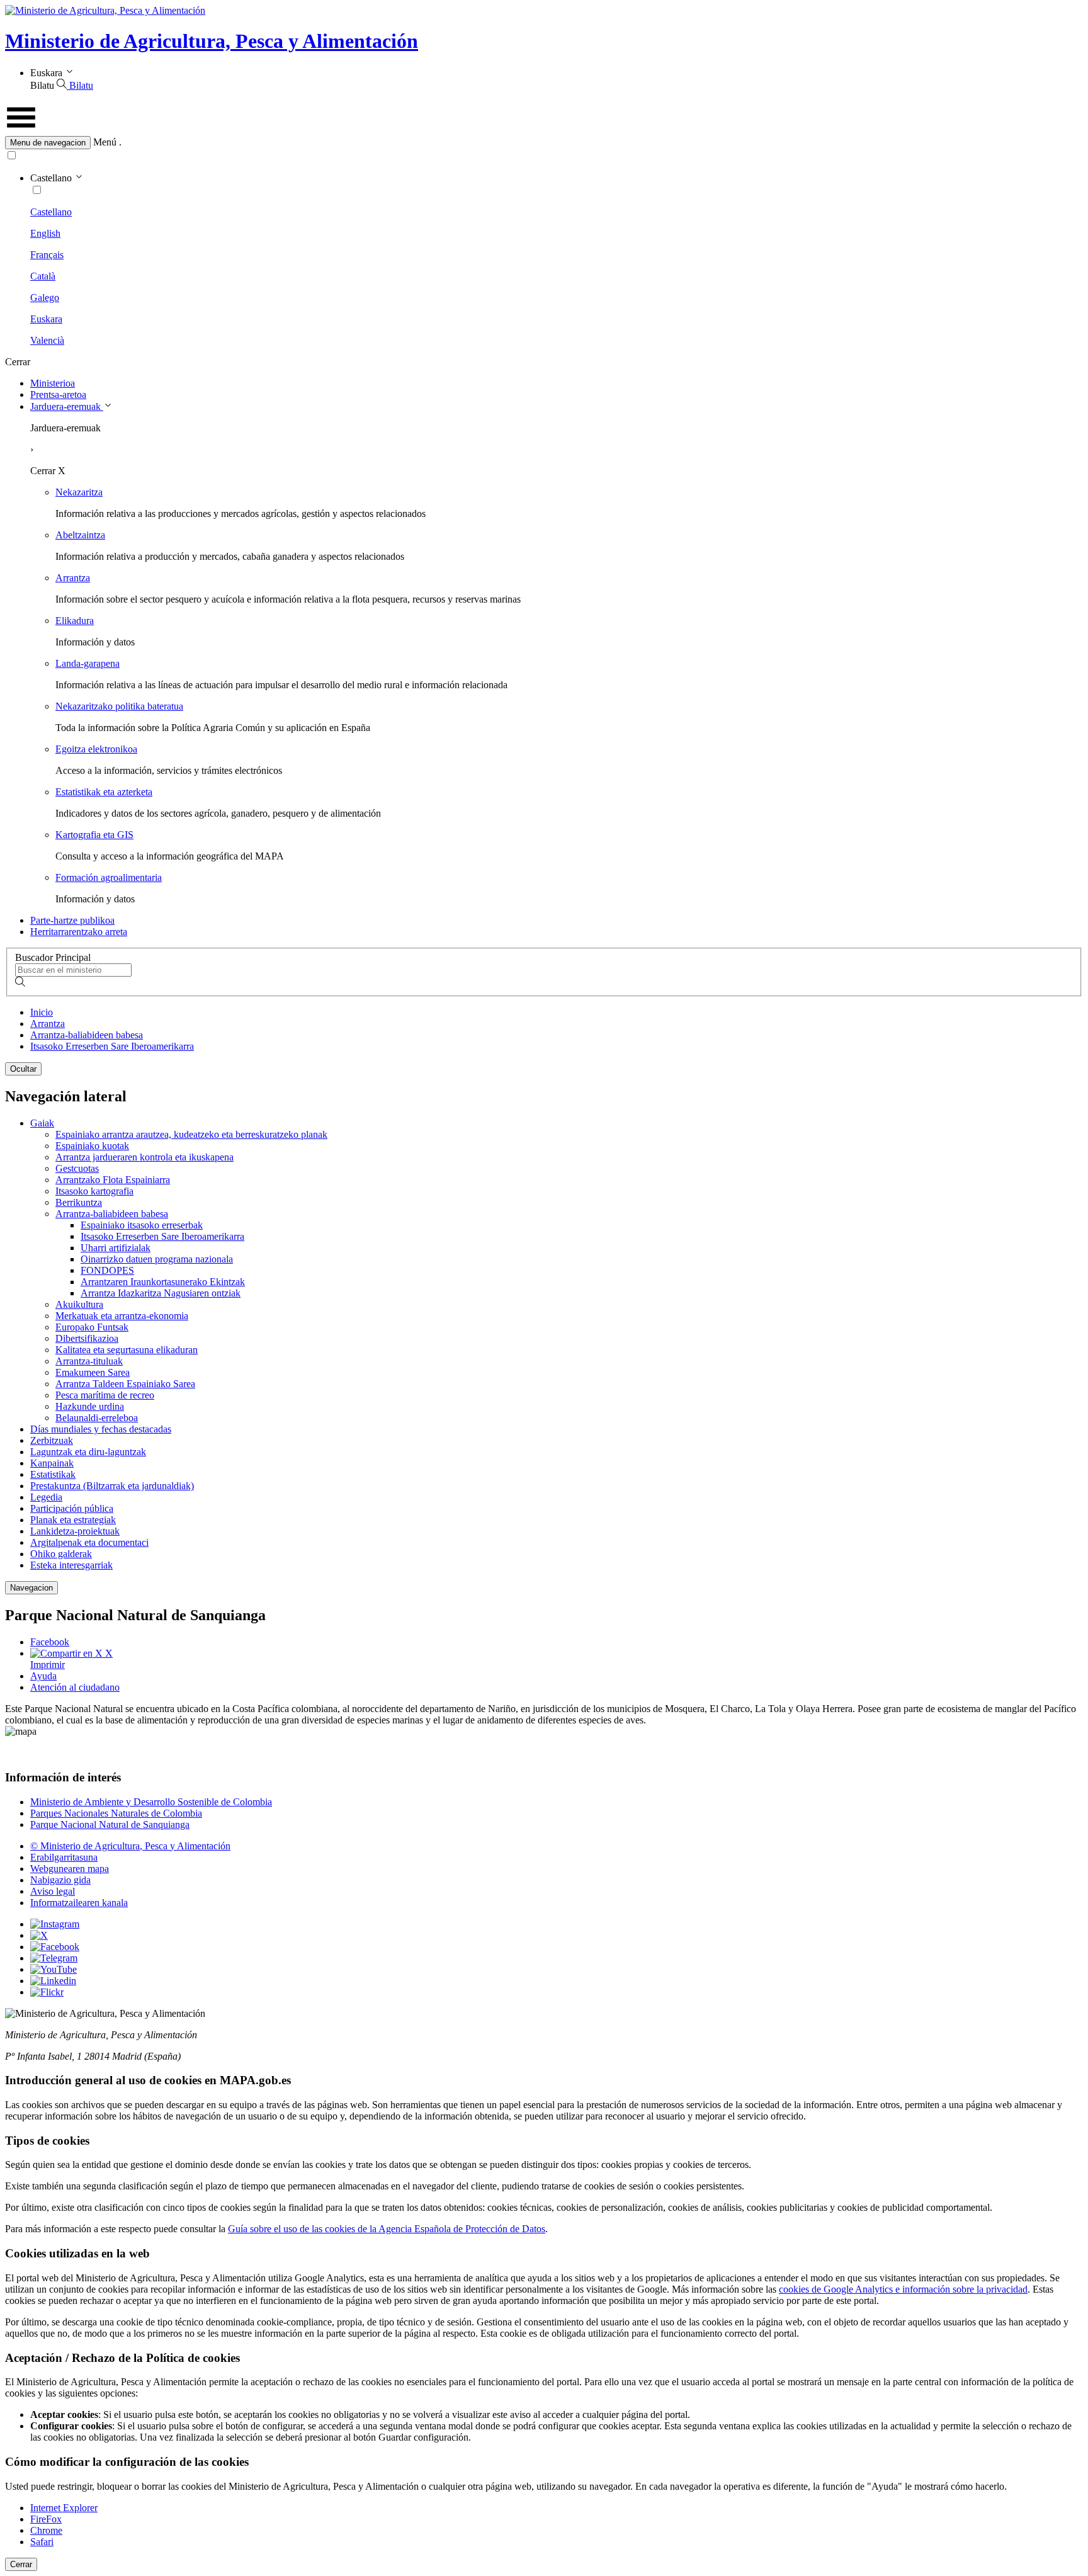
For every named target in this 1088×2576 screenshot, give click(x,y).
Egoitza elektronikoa (96, 749)
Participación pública (72, 1508)
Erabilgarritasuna (64, 1857)
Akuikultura (79, 1304)
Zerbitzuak (52, 1440)
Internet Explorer (64, 2508)
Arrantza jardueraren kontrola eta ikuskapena (144, 1157)
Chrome (46, 2530)
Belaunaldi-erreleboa (97, 1418)
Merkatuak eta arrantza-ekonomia (122, 1316)
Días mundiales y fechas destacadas (101, 1429)
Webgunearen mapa (70, 1869)
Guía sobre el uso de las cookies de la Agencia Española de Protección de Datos (387, 2229)
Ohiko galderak (61, 1554)
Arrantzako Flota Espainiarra (113, 1180)
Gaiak (42, 1123)
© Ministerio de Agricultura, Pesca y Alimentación (130, 1846)
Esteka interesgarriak (71, 1565)
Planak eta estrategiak (73, 1520)
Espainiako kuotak (92, 1146)
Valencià (47, 340)
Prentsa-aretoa (58, 394)
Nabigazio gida (60, 1880)
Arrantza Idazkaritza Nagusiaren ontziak (161, 1293)
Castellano (51, 212)
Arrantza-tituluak (89, 1361)
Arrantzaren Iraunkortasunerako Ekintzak (163, 1282)
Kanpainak (52, 1463)
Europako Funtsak (92, 1327)
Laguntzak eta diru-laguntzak (88, 1452)
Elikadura (75, 621)
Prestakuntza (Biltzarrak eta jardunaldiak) (112, 1486)
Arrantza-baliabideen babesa (87, 1035)
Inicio (42, 1012)
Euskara (46, 319)
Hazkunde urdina (90, 1406)
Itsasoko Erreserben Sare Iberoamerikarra (112, 1046)
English (45, 233)
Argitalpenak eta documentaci (89, 1542)
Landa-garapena (88, 663)
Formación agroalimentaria (109, 877)
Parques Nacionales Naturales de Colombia (116, 1813)
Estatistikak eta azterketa (104, 792)
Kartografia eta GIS (94, 835)
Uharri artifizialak (116, 1248)
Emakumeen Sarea (93, 1372)
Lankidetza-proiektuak (75, 1531)
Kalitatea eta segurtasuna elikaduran (127, 1350)
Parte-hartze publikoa (72, 920)
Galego (45, 298)
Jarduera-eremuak (67, 406)
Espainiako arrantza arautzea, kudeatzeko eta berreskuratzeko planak (191, 1134)
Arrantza (73, 578)
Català (43, 276)
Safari (42, 2542)
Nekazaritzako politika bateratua (119, 706)
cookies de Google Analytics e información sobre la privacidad (903, 2289)
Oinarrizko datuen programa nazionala (157, 1259)
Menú (105, 142)
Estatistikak (53, 1474)
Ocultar (23, 1069)
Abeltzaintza (80, 535)
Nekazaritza (79, 492)
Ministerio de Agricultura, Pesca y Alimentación (212, 41)
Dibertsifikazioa (87, 1338)
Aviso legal (53, 1891)
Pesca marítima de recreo (105, 1395)
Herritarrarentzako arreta (79, 932)
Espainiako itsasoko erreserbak (142, 1225)
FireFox (46, 2519)
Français (47, 255)
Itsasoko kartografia (94, 1191)
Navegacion (31, 1588)
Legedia (46, 1497)
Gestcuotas (77, 1168)
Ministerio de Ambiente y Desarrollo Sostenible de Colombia (151, 1802)
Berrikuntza (79, 1202)
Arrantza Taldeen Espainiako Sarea (125, 1384)
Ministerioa (53, 383)
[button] (544, 143)
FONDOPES (107, 1270)
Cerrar (21, 2564)
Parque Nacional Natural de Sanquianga (110, 1824)
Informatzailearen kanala (79, 1903)
